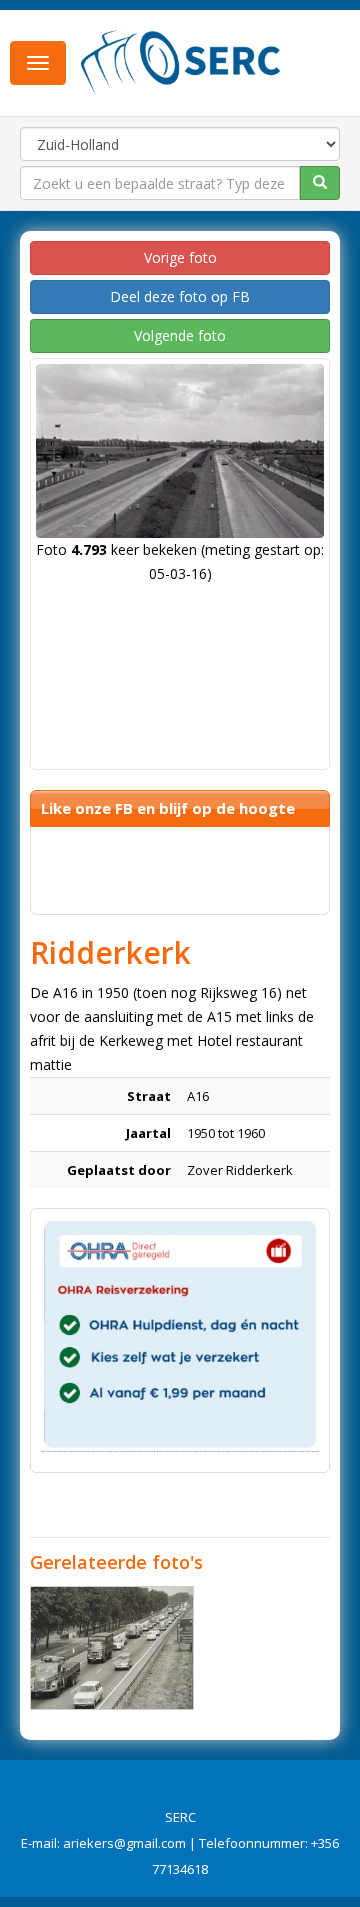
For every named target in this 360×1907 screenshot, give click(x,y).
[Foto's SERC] (181, 61)
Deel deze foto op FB (180, 296)
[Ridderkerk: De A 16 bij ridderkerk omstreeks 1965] (112, 1648)
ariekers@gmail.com (124, 1843)
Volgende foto (180, 335)
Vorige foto (180, 257)
